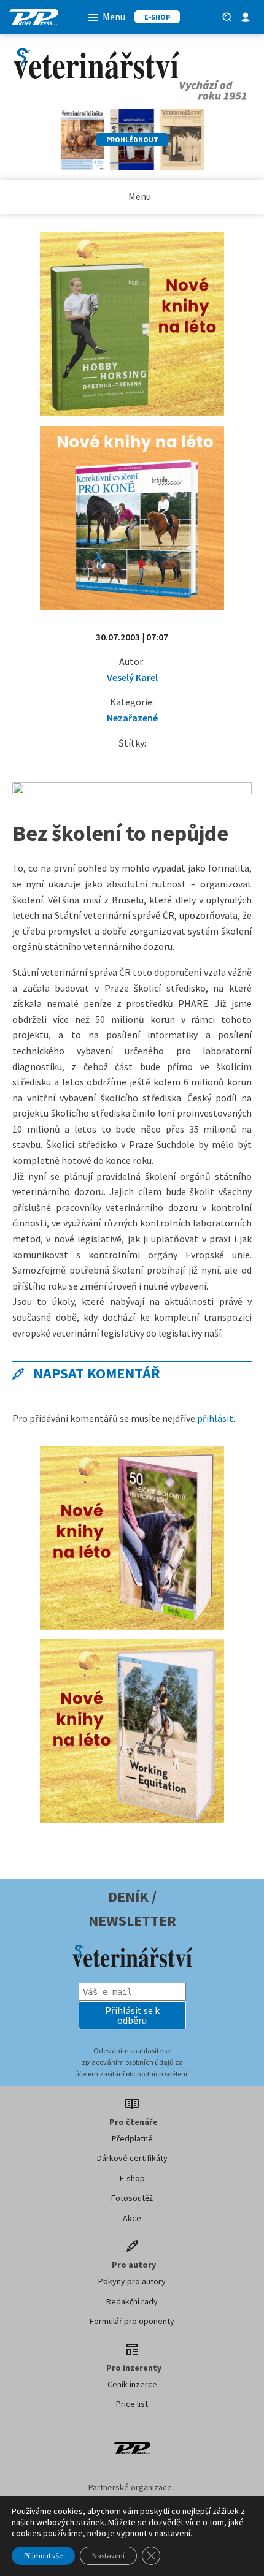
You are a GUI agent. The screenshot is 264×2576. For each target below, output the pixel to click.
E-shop (132, 2178)
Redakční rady (132, 2301)
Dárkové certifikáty (132, 2158)
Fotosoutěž (132, 2198)
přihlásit (215, 1418)
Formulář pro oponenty (132, 2321)
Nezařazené (132, 718)
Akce (132, 2218)
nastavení (173, 2533)
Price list (132, 2404)
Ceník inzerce (132, 2384)
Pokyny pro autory (132, 2281)
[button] (132, 2015)
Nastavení (108, 2555)
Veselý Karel (132, 677)
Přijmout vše (43, 2555)
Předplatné (132, 2138)
